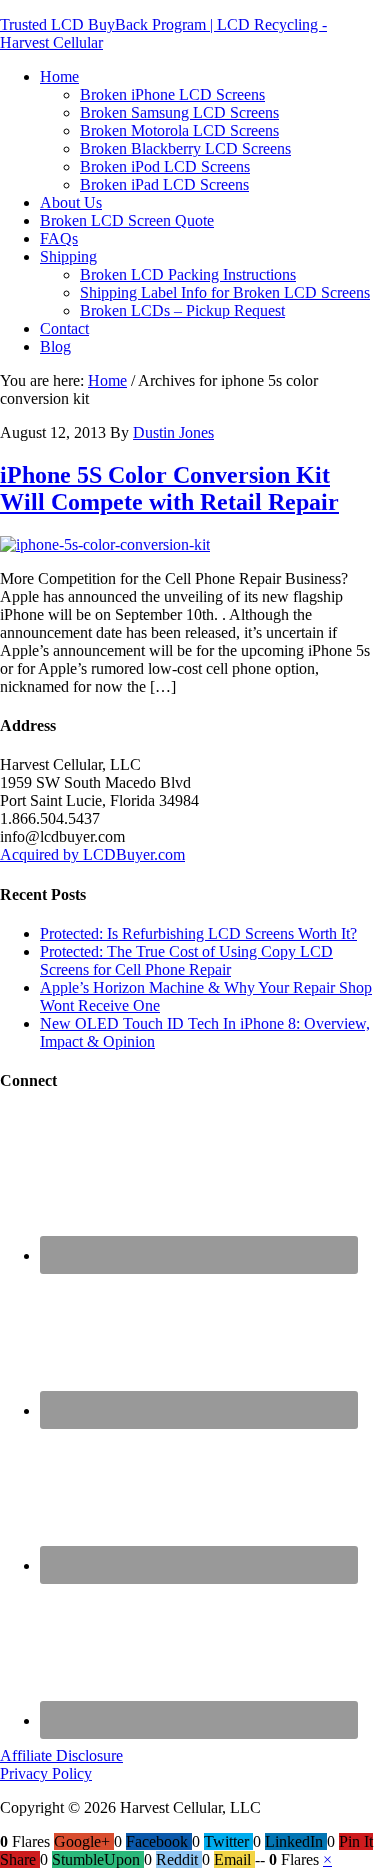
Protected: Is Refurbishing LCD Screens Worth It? (198, 933)
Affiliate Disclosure (61, 1755)
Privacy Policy (46, 1773)
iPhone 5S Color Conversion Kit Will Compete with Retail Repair (169, 488)
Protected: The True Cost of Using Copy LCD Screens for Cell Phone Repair (186, 960)
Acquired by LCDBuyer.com (92, 854)
